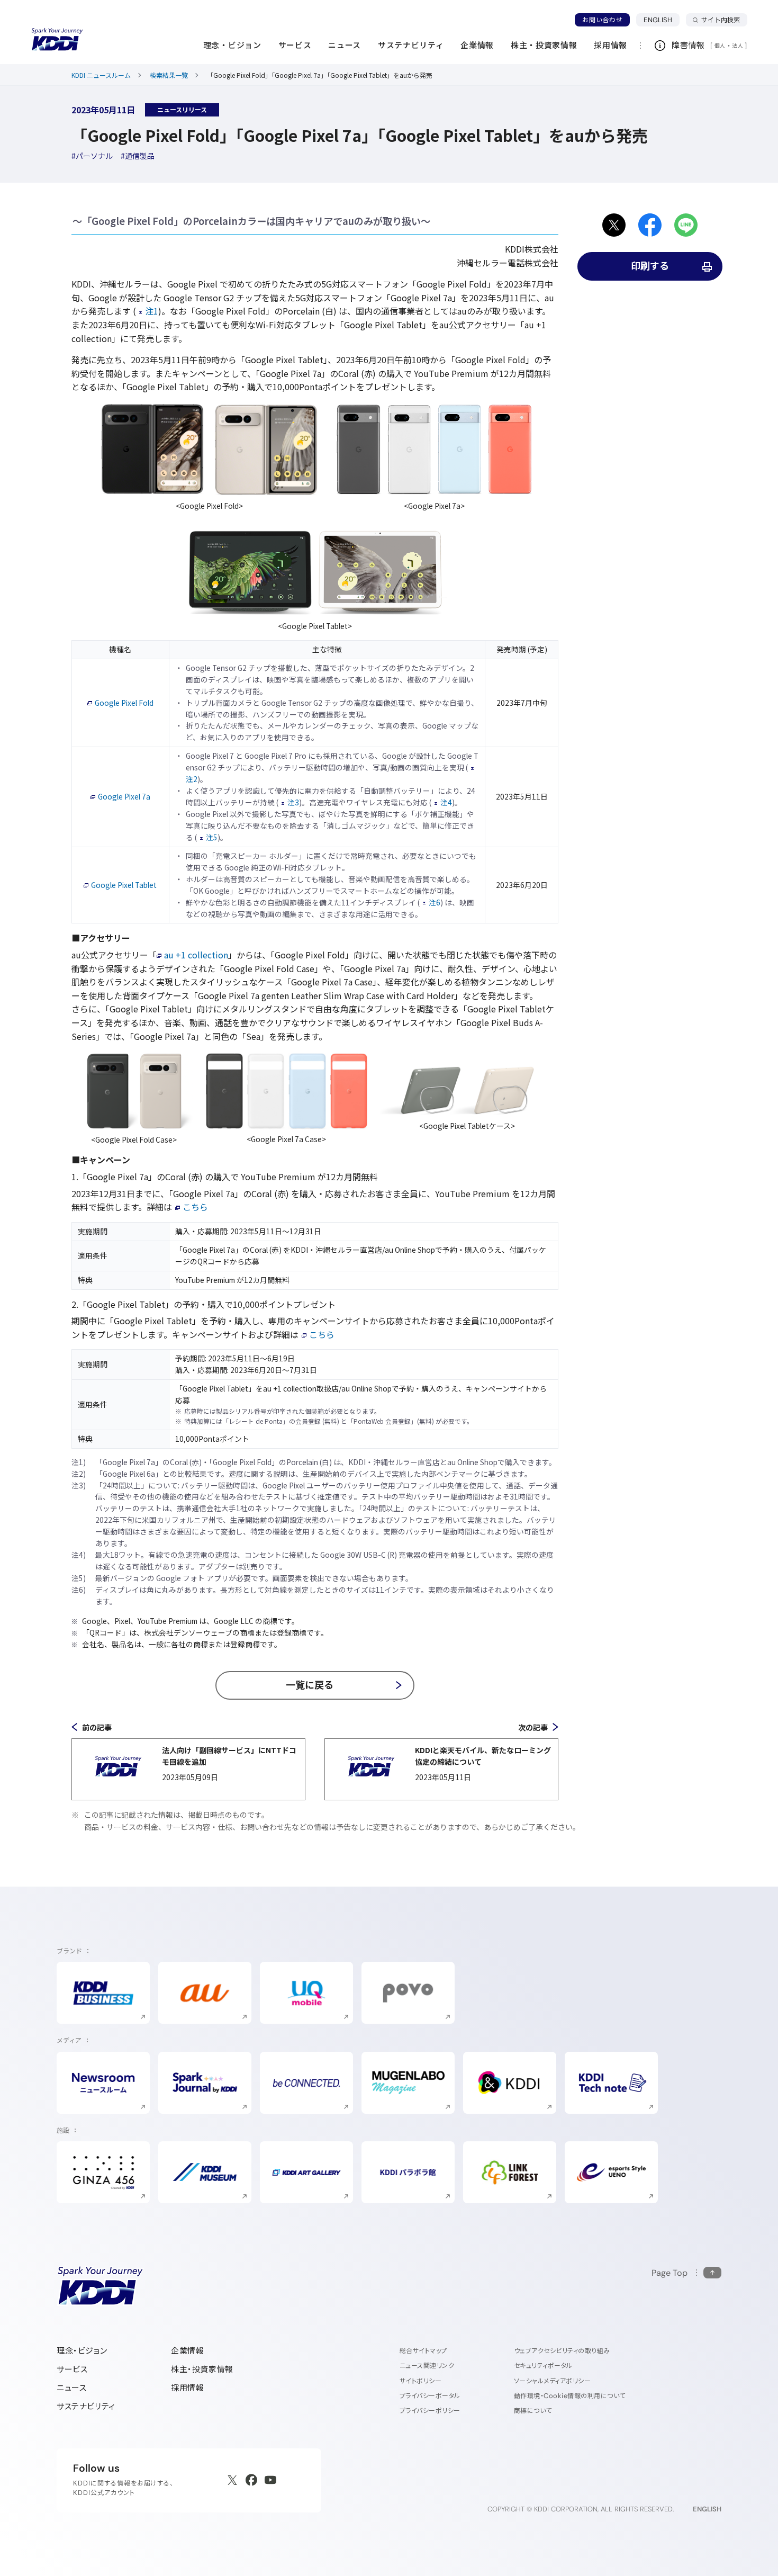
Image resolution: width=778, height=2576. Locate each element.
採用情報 (187, 2388)
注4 (446, 802)
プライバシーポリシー (430, 2411)
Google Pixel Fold (124, 703)
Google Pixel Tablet (124, 885)
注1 (152, 311)
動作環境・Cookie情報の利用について (570, 2396)
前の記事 (97, 1727)
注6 (435, 902)
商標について (533, 2411)
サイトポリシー (420, 2381)
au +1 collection (196, 955)
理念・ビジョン (82, 2351)
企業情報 (187, 2351)
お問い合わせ (602, 20)
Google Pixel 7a (124, 796)
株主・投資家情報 (202, 2369)
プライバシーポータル (430, 2396)
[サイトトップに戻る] (57, 40)
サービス (72, 2369)
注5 (212, 837)
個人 (720, 46)
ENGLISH (662, 20)
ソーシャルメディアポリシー (552, 2381)
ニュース (71, 2388)
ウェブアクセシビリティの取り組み (562, 2351)
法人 (738, 46)
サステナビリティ (86, 2406)
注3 (293, 802)
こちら (195, 1207)
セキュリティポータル (543, 2366)
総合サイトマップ (423, 2351)
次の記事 (533, 1727)
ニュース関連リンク (427, 2366)
